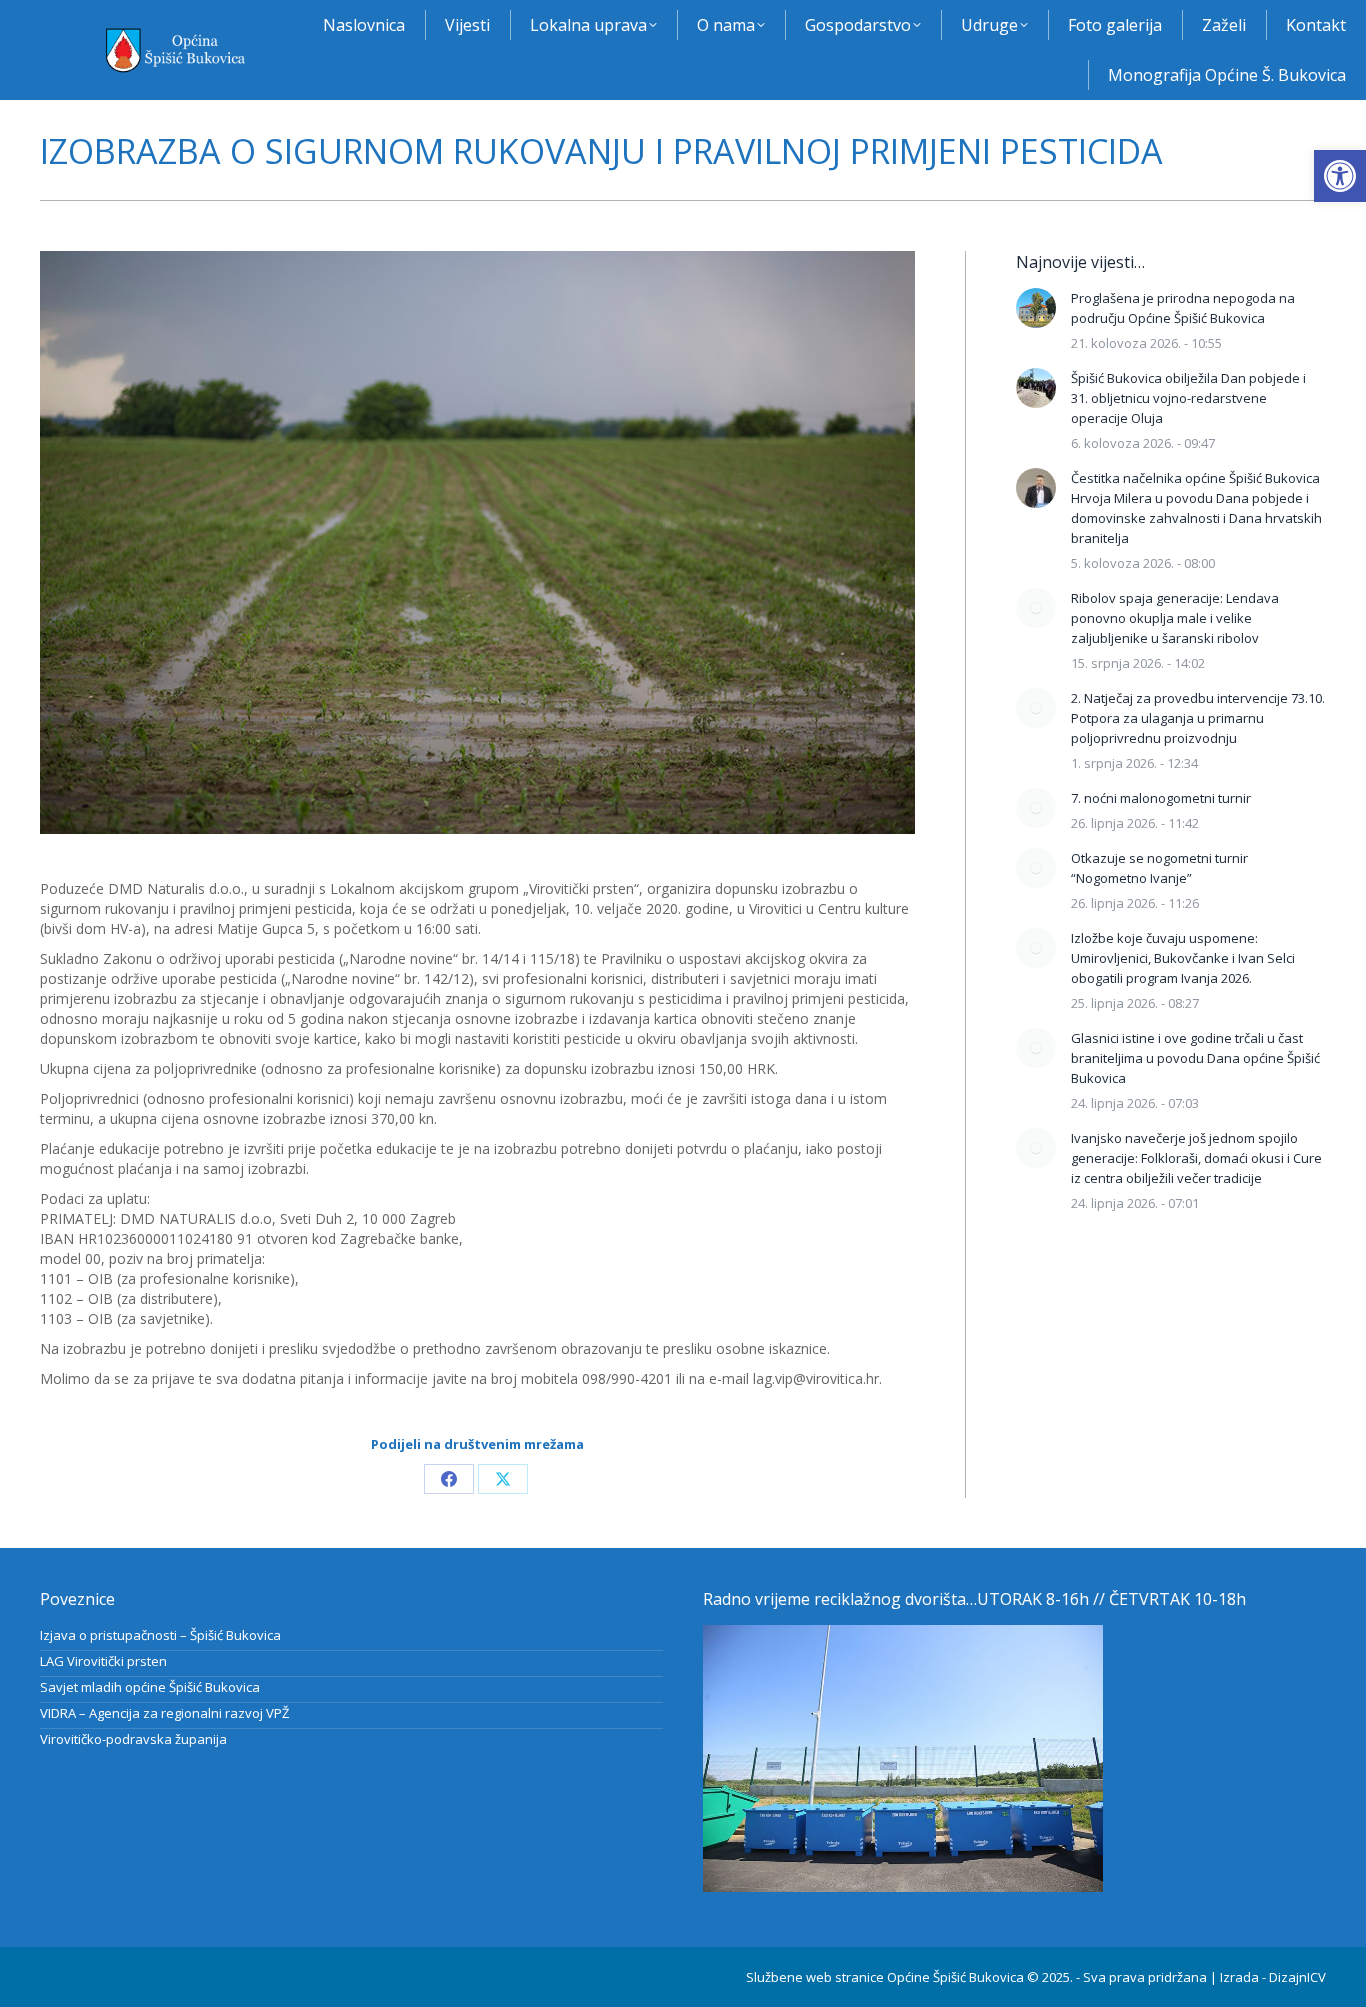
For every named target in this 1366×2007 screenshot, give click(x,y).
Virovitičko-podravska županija (133, 1739)
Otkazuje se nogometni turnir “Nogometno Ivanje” (1159, 868)
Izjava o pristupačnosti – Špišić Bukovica (160, 1635)
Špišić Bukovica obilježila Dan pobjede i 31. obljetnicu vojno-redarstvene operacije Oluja (1188, 398)
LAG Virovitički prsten (103, 1661)
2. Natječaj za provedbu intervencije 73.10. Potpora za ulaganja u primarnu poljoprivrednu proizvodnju (1198, 718)
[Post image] (1036, 308)
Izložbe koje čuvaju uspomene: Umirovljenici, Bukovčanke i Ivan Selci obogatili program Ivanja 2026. (1183, 958)
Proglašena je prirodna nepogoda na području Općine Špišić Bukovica (1183, 308)
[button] (1340, 176)
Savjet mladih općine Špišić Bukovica (150, 1687)
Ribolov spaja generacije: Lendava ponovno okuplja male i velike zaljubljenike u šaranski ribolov (1175, 618)
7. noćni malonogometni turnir (1161, 798)
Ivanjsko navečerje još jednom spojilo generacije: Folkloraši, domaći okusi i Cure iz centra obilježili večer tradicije (1196, 1158)
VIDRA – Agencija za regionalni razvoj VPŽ (164, 1713)
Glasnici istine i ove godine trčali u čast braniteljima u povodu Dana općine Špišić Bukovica (1195, 1058)
